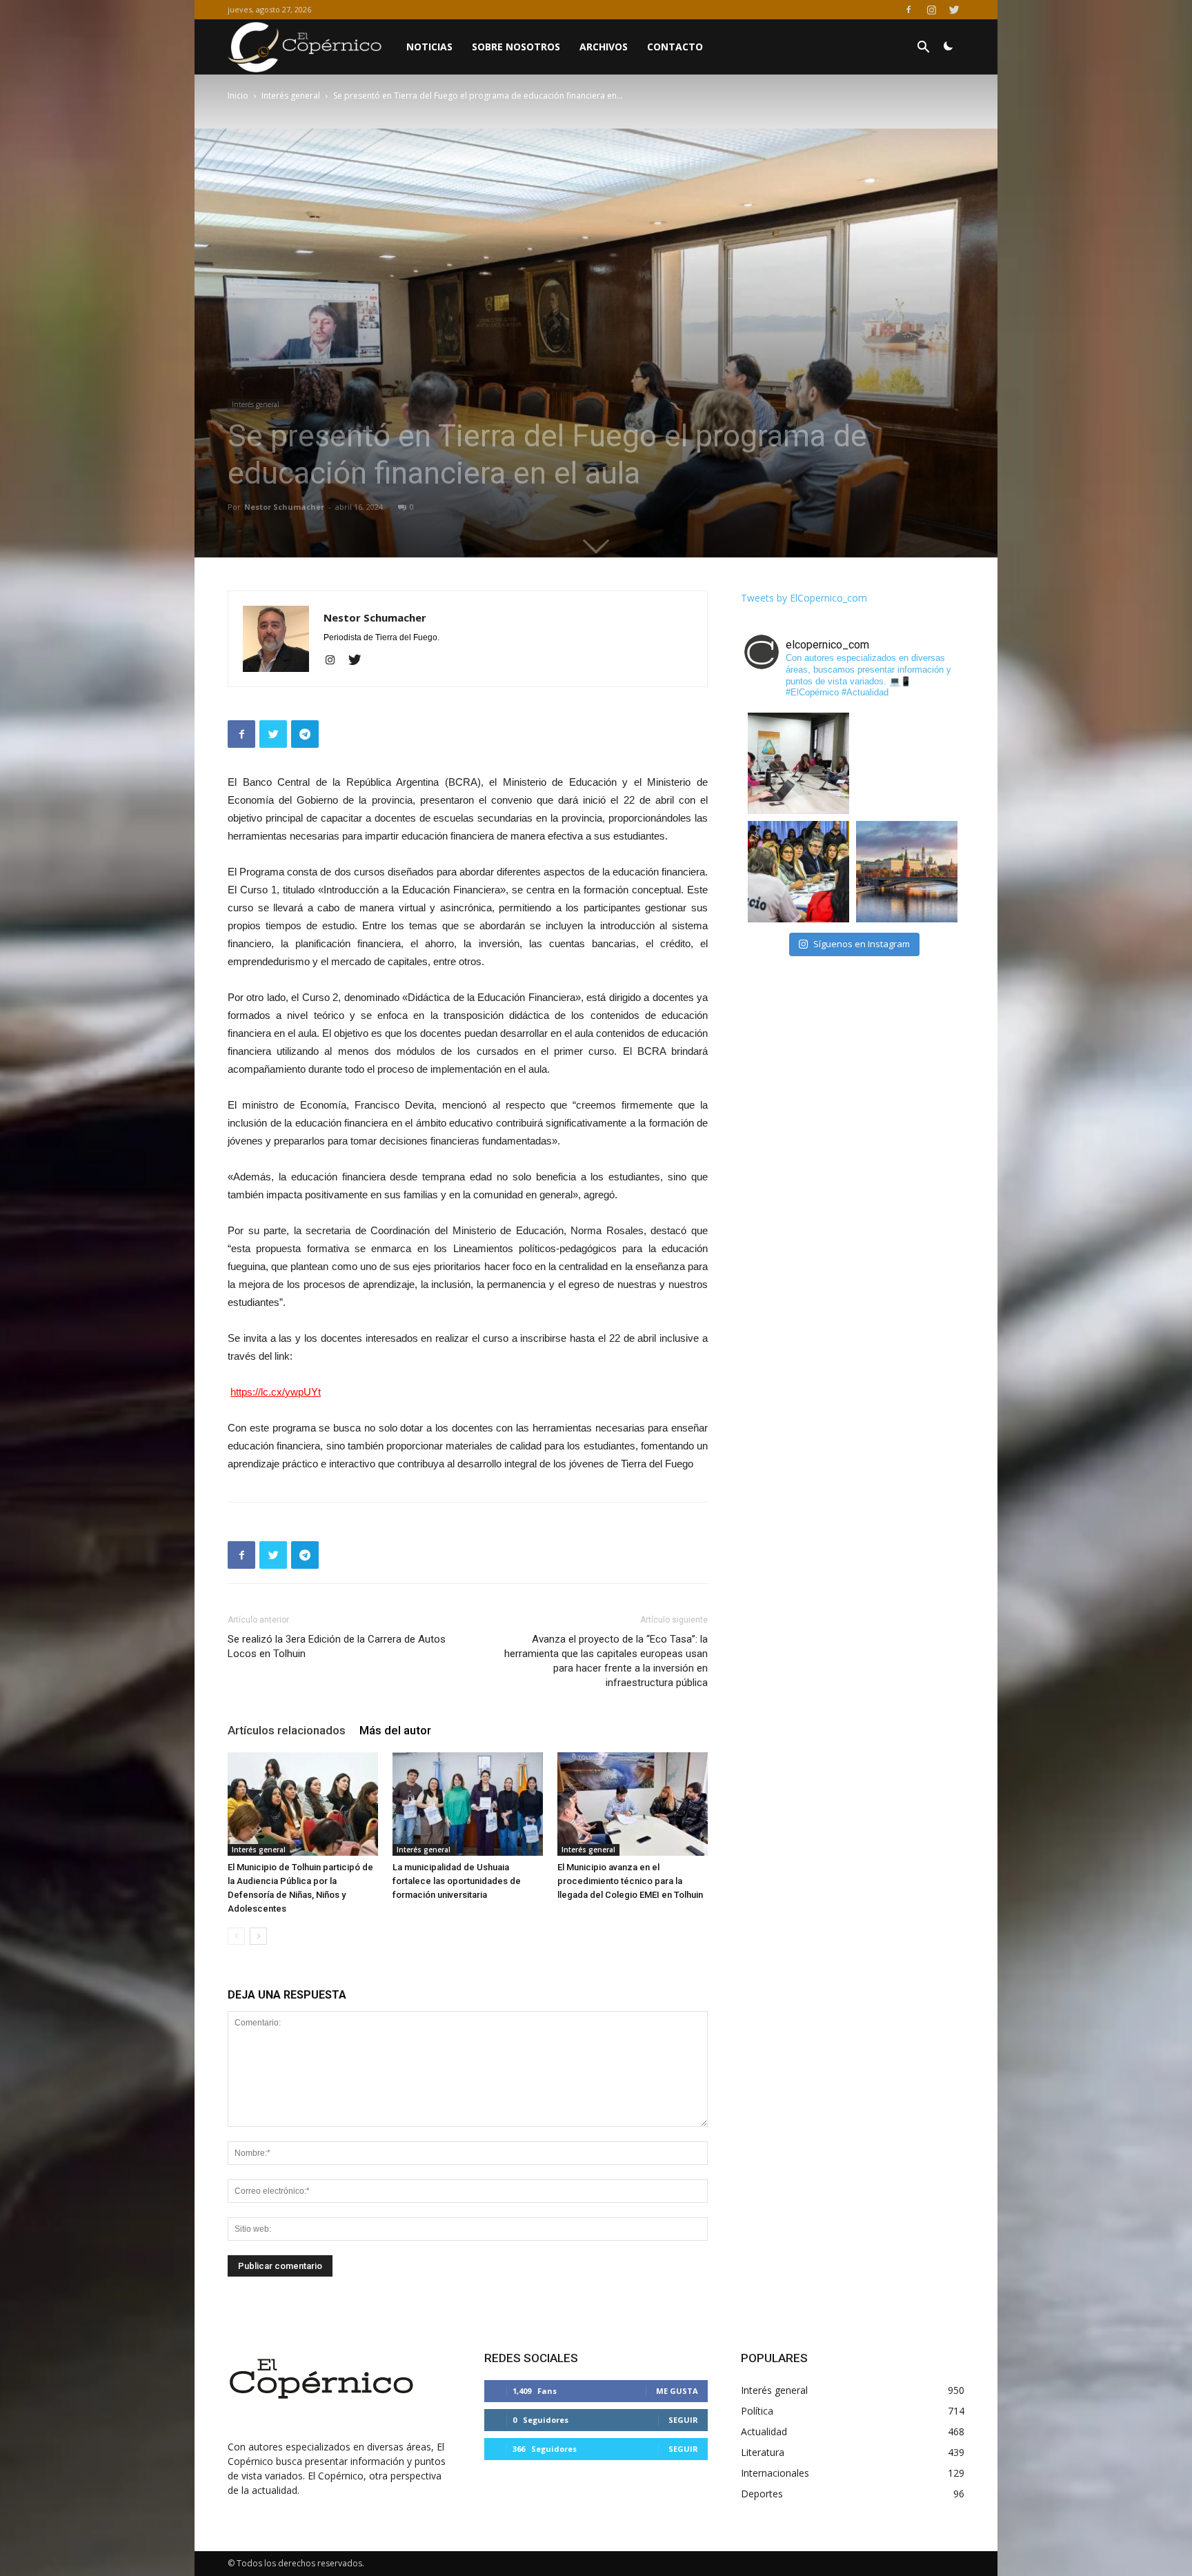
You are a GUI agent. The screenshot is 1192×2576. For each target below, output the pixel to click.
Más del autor (395, 1730)
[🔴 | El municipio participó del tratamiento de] (798, 872)
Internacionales (775, 2473)
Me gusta (677, 2391)
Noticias (429, 47)
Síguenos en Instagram (862, 944)
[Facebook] (908, 10)
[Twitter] (954, 10)
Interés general (291, 96)
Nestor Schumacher (284, 507)
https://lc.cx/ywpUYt (276, 1392)
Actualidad (764, 2431)
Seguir (683, 2420)
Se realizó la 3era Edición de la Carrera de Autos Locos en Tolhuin (337, 1646)
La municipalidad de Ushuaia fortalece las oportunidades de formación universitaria (457, 1881)
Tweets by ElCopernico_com (804, 598)
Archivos (604, 47)
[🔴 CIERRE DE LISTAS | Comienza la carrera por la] (907, 763)
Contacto (675, 47)
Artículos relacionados (287, 1730)
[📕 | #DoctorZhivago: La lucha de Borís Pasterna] (907, 872)
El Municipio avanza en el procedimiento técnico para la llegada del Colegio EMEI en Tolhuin (630, 1881)
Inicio (238, 96)
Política (757, 2411)
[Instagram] (931, 10)
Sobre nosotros (516, 47)
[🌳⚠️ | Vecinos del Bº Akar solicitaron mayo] (798, 763)
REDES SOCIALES (531, 2358)
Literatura (763, 2452)
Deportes (762, 2494)
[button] (923, 49)
